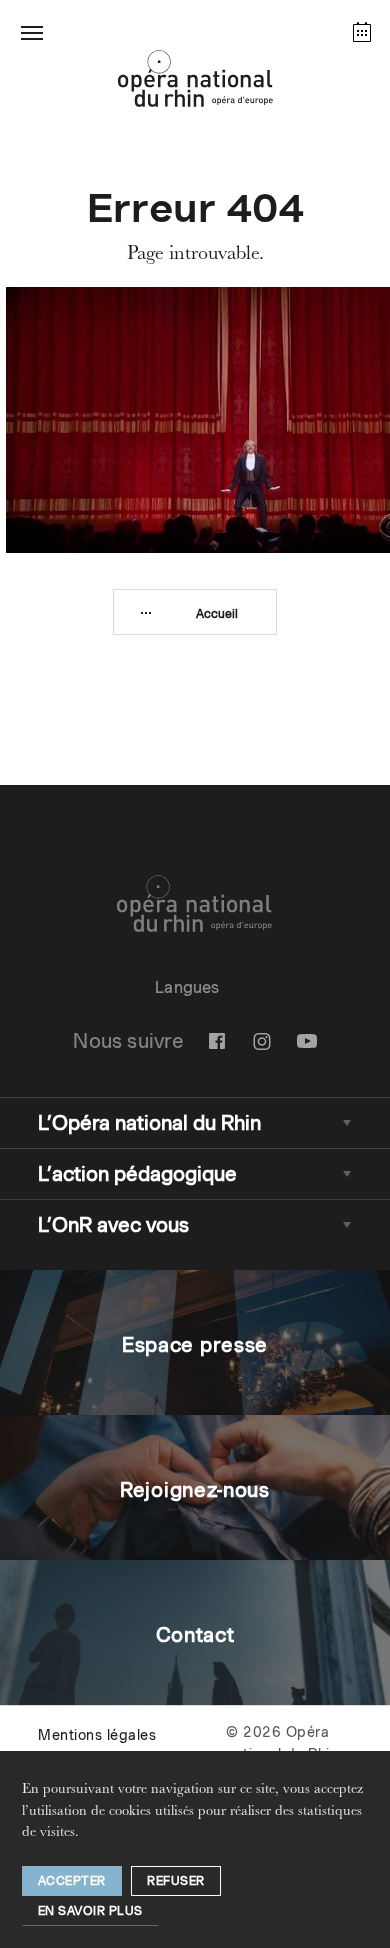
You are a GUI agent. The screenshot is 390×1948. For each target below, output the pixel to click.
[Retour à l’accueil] (195, 84)
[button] (32, 32)
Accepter (72, 1880)
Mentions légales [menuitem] (97, 1735)
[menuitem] (217, 1041)
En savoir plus (90, 1910)
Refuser (176, 1880)
